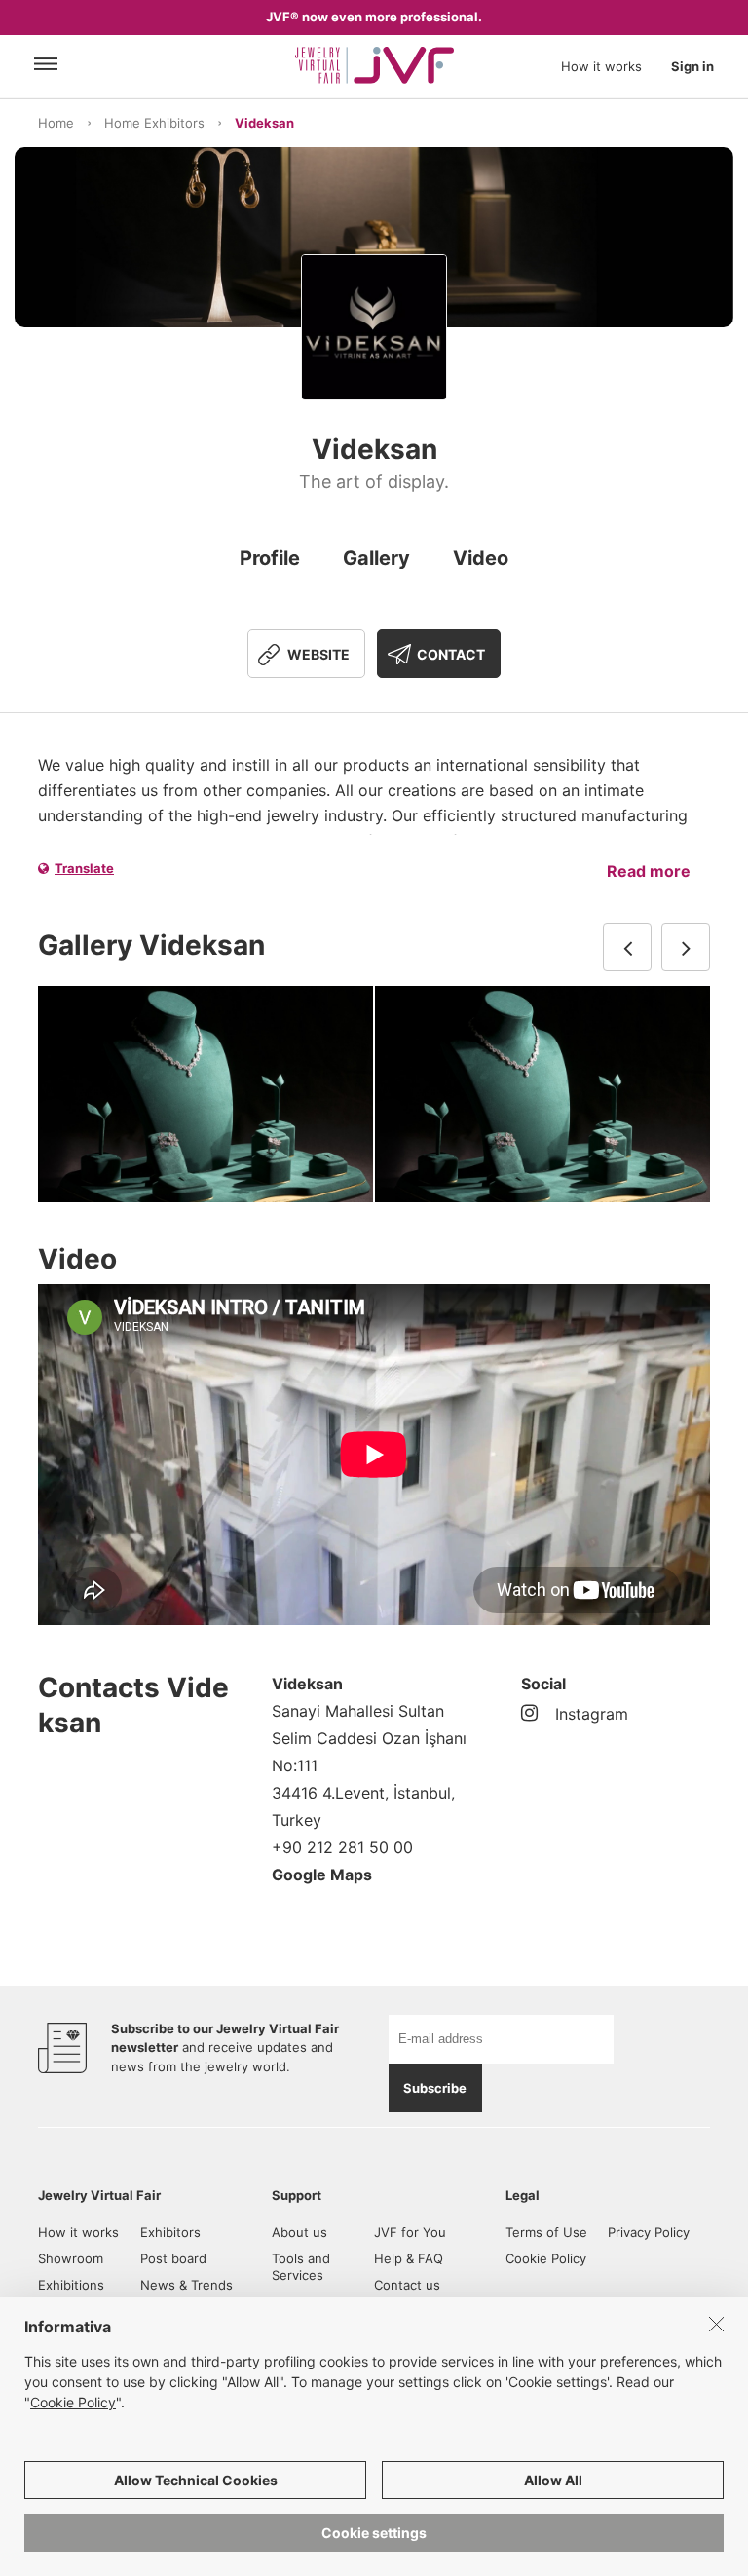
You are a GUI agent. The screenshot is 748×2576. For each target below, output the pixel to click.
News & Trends (187, 2285)
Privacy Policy (649, 2232)
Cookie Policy (546, 2258)
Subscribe (435, 2088)
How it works (601, 66)
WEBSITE (318, 654)
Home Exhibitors (154, 123)
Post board (173, 2258)
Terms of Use (546, 2232)
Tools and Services (301, 2267)
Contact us (407, 2285)
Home (56, 123)
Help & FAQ (409, 2258)
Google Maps (322, 1875)
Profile (270, 558)
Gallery (376, 558)
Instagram (592, 1714)
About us (299, 2232)
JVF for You (410, 2232)
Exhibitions (71, 2285)
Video (481, 558)
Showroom (71, 2258)
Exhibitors (170, 2232)
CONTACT (451, 654)
